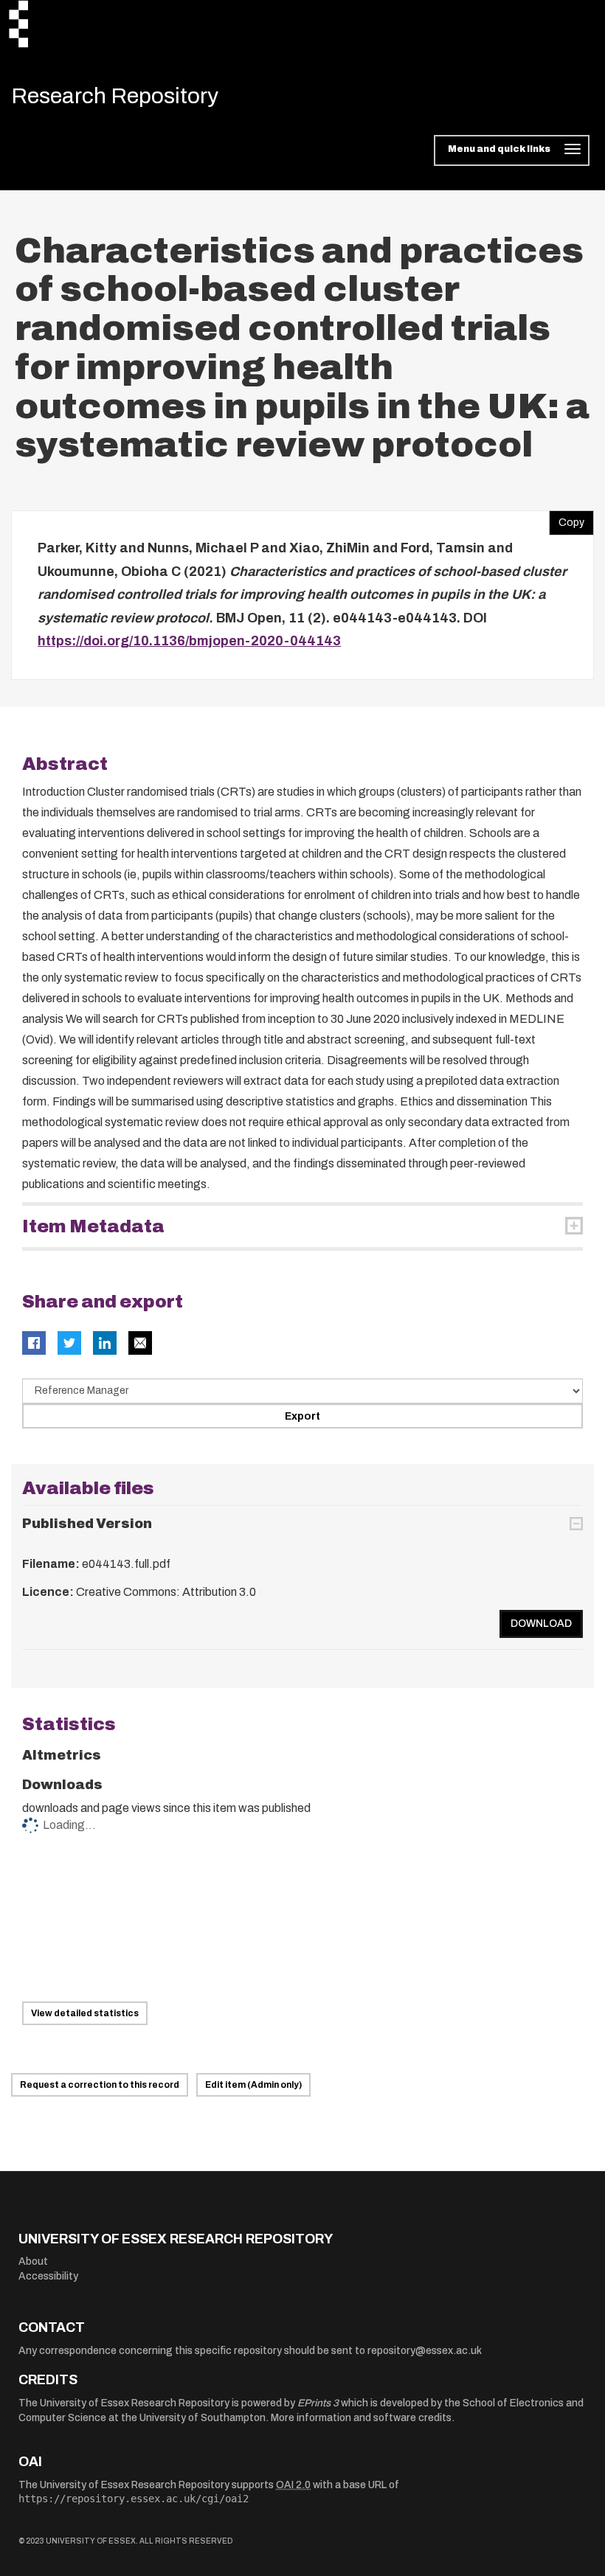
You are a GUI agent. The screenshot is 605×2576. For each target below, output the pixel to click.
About (33, 2261)
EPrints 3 (318, 2403)
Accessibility (48, 2276)
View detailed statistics (85, 2013)
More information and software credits (361, 2418)
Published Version (87, 1524)
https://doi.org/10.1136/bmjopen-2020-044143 (189, 641)
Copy (567, 519)
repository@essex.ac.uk (425, 2351)
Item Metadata (93, 1226)
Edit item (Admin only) (253, 2085)
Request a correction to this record (100, 2085)
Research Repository (115, 96)
